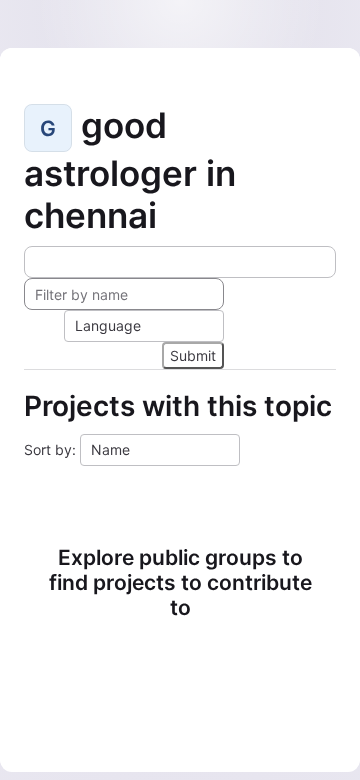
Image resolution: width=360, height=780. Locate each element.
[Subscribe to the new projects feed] (180, 262)
